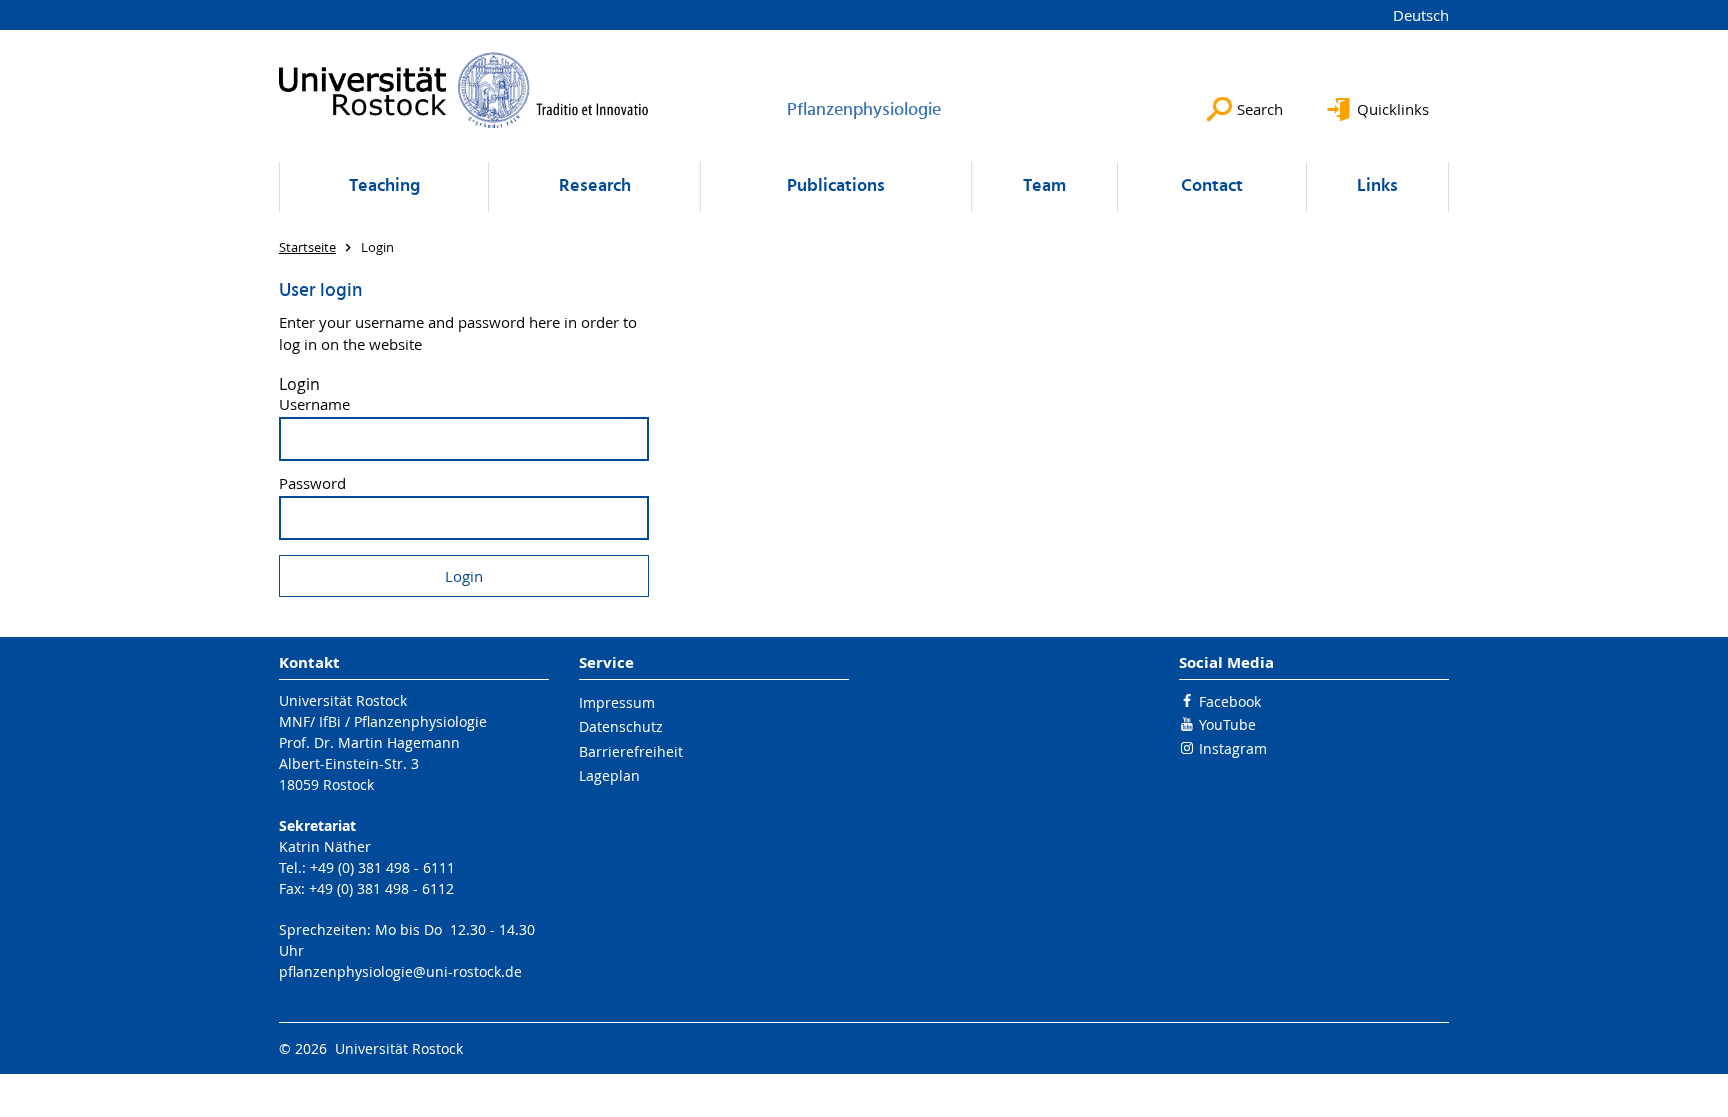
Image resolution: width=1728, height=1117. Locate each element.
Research (595, 186)
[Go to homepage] (464, 90)
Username (314, 404)
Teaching (384, 186)
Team (1044, 186)
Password (312, 483)
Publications (836, 186)
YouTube (1227, 724)
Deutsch (1421, 15)
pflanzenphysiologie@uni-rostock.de (400, 971)
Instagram (1233, 748)
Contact (1212, 186)
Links (1377, 186)
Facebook (1230, 701)
